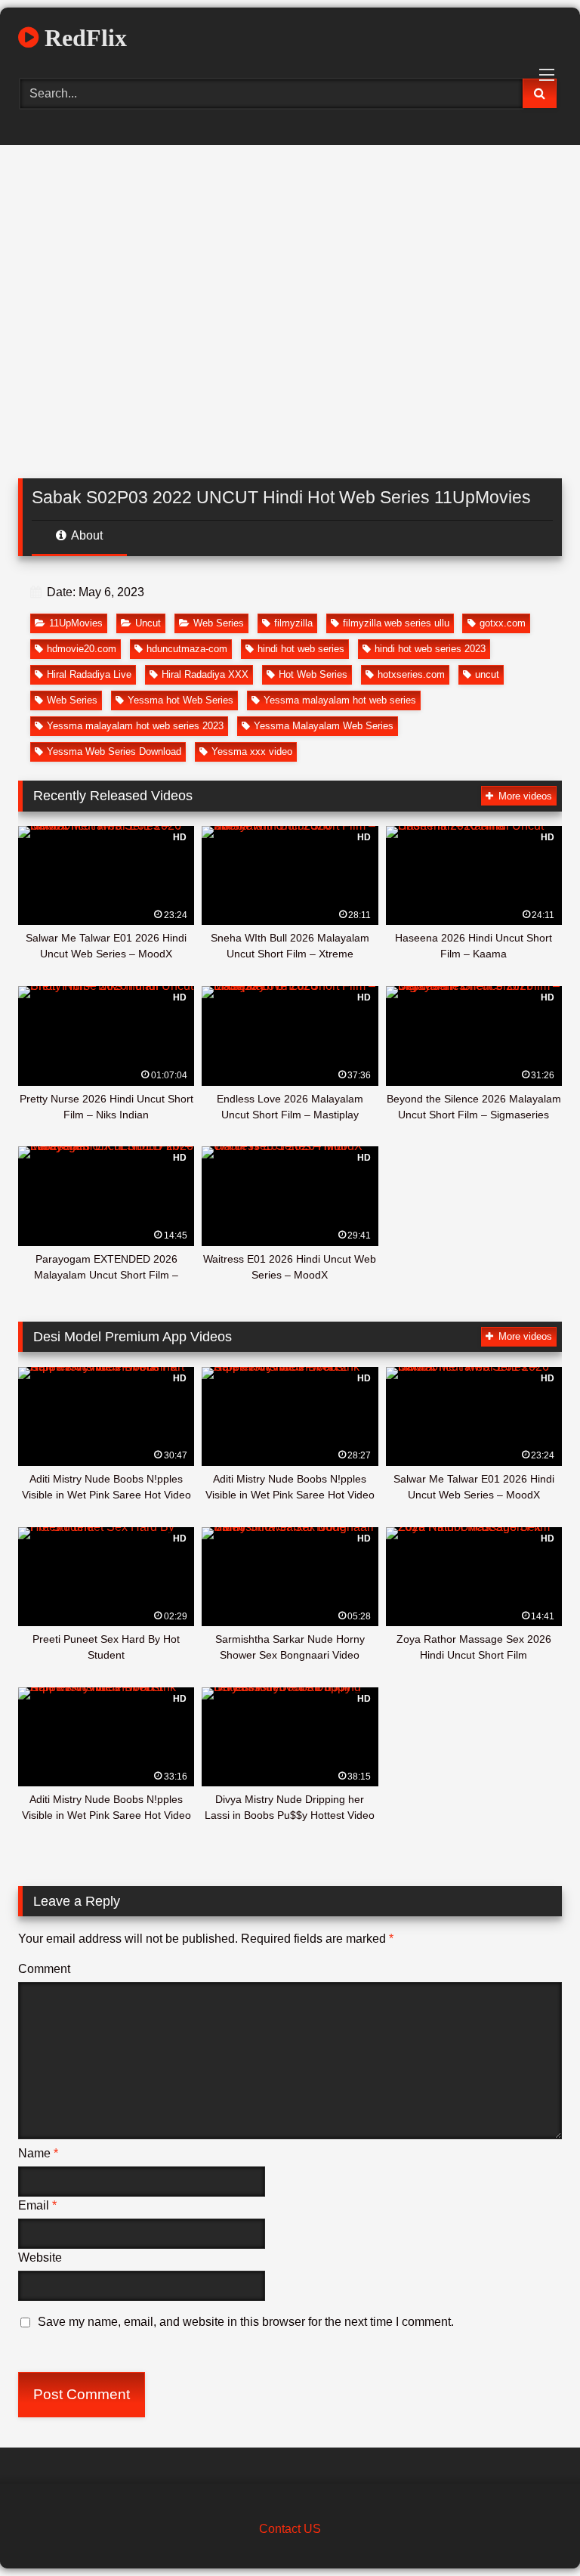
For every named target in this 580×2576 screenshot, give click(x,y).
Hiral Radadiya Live (89, 674)
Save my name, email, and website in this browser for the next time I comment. (246, 2322)
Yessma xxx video (252, 751)
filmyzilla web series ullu (396, 623)
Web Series (219, 623)
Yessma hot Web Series (180, 700)
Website (40, 2257)
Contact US (290, 2529)
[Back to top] (533, 2531)
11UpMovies (76, 623)
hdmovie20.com (82, 649)
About (86, 535)
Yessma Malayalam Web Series (324, 726)
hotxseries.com (411, 674)
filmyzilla (293, 623)
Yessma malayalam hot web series (340, 700)
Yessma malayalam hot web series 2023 (135, 726)
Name (38, 2153)
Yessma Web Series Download (114, 751)
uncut (487, 674)
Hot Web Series (313, 674)
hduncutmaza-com (187, 649)
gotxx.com (503, 623)
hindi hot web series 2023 (430, 649)
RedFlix (83, 38)
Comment (44, 1969)
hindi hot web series (301, 649)
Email (37, 2205)
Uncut (148, 623)
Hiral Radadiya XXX (205, 674)
